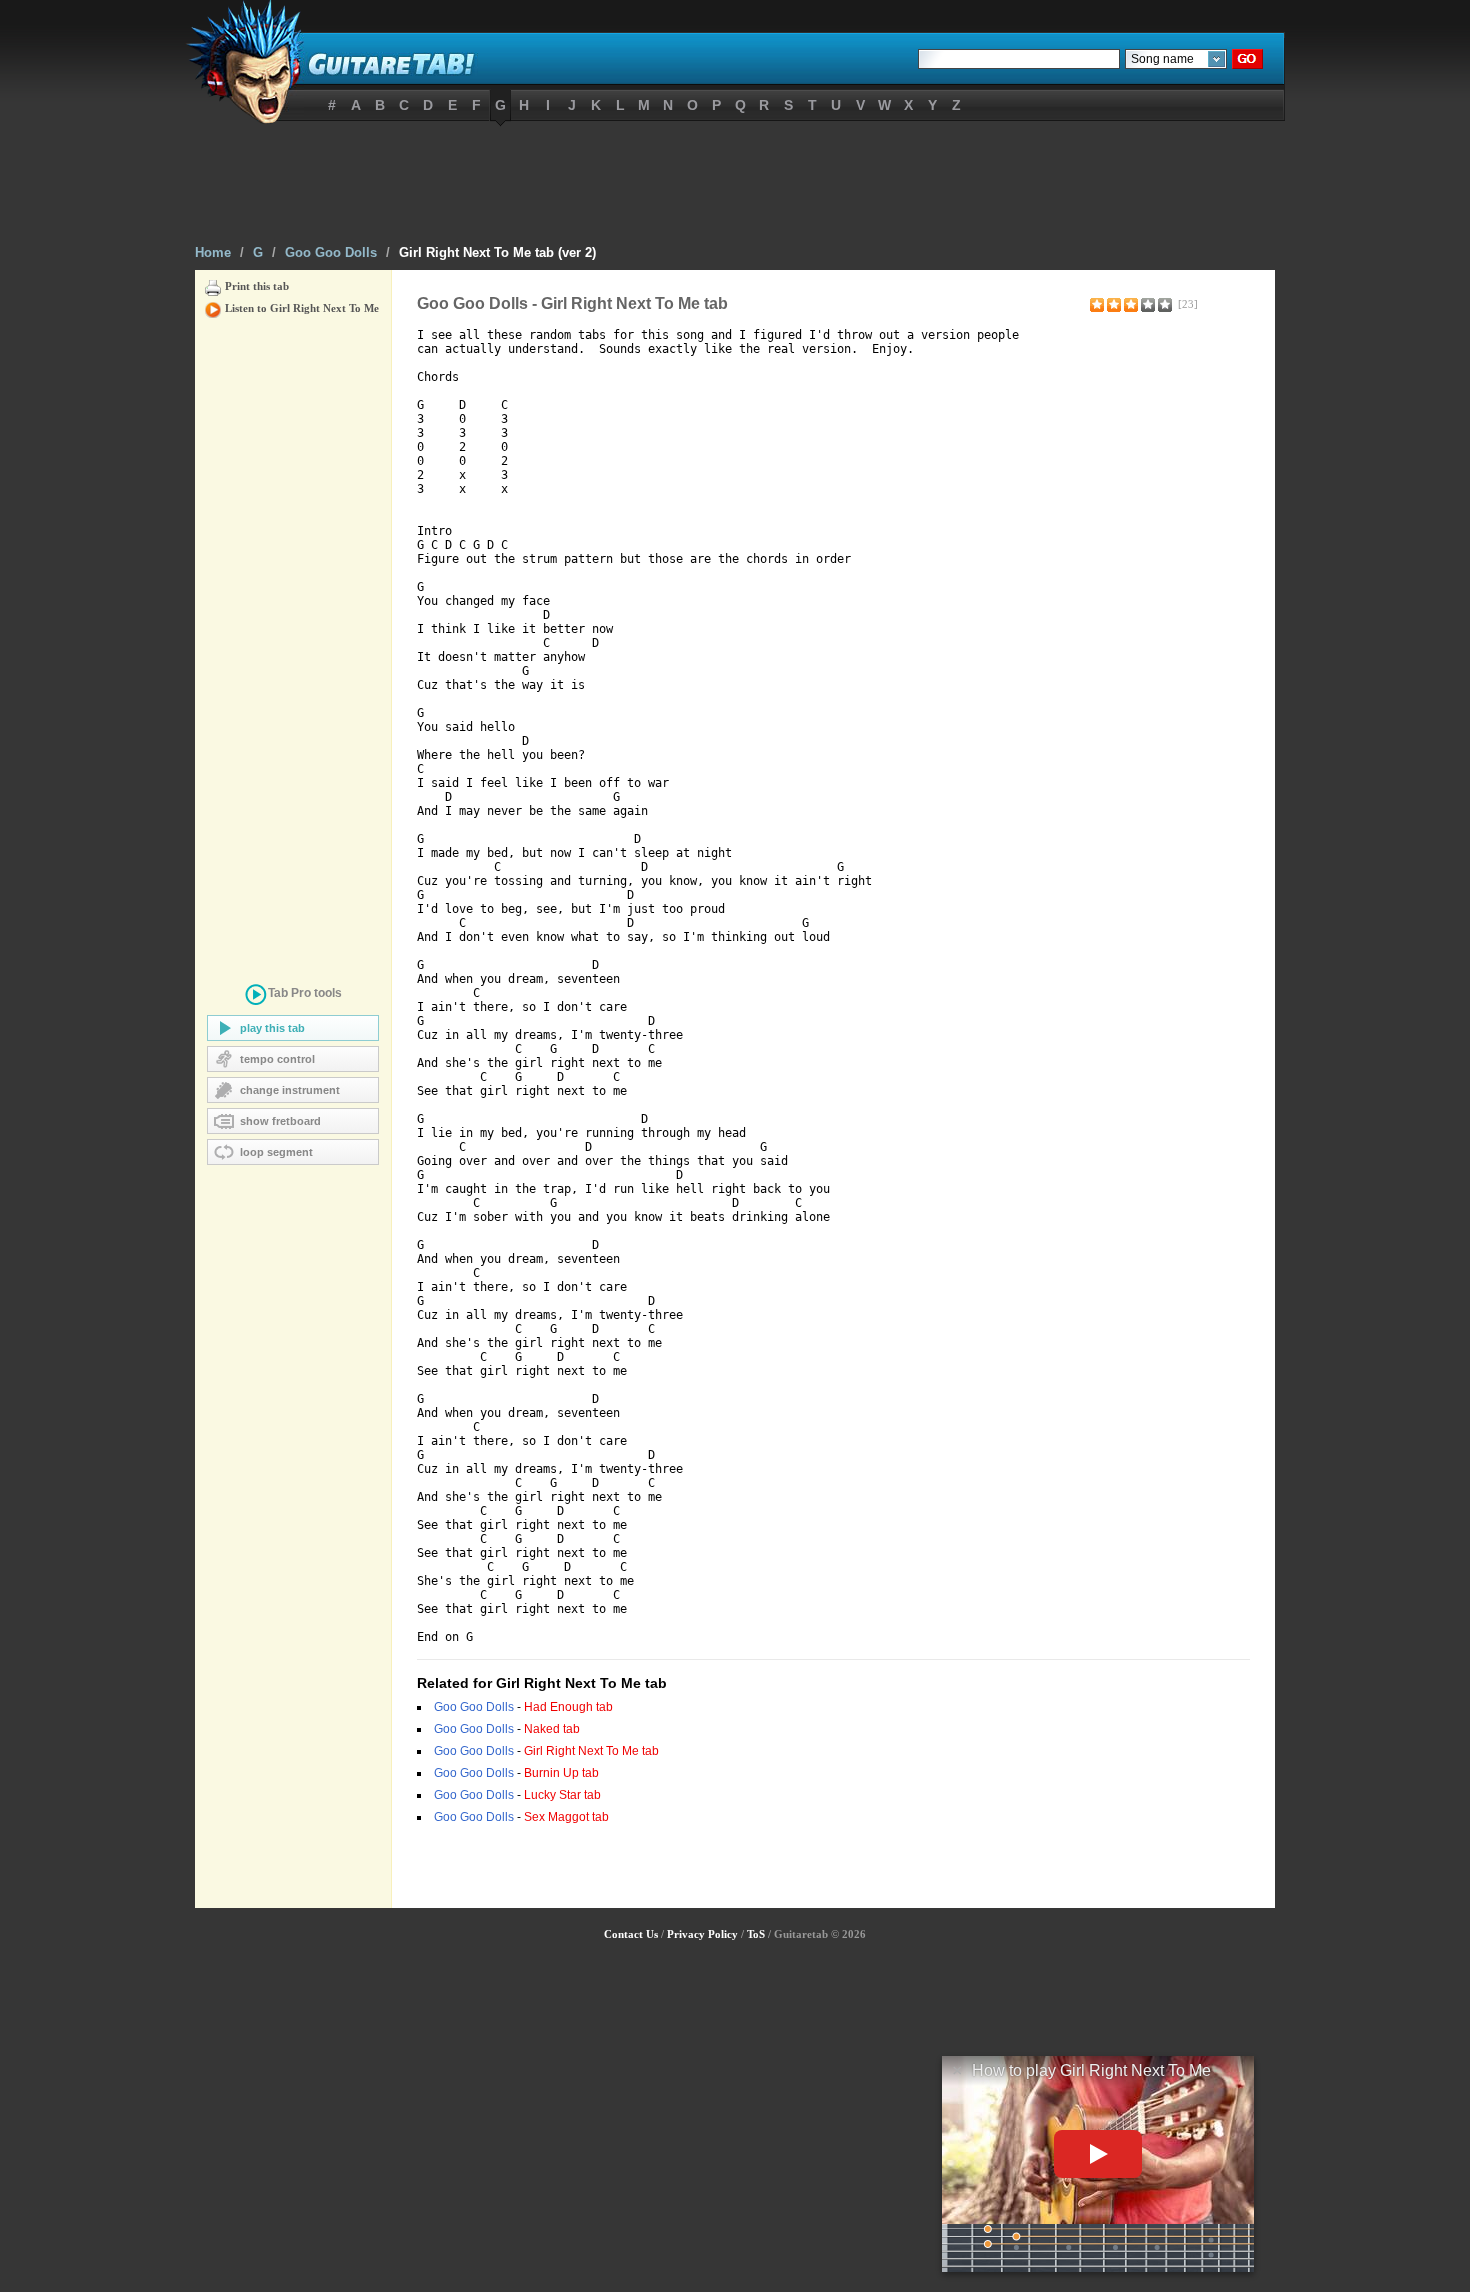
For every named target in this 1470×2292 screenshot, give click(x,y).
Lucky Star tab (562, 1795)
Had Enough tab (568, 1707)
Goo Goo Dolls (331, 252)
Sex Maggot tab (566, 1817)
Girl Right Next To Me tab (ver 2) (497, 252)
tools (305, 993)
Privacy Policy (702, 1934)
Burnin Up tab (561, 1773)
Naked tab (552, 1729)
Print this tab (257, 286)
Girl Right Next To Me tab (591, 1751)
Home (213, 252)
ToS (756, 1934)
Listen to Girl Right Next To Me (302, 308)
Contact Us (631, 1934)
